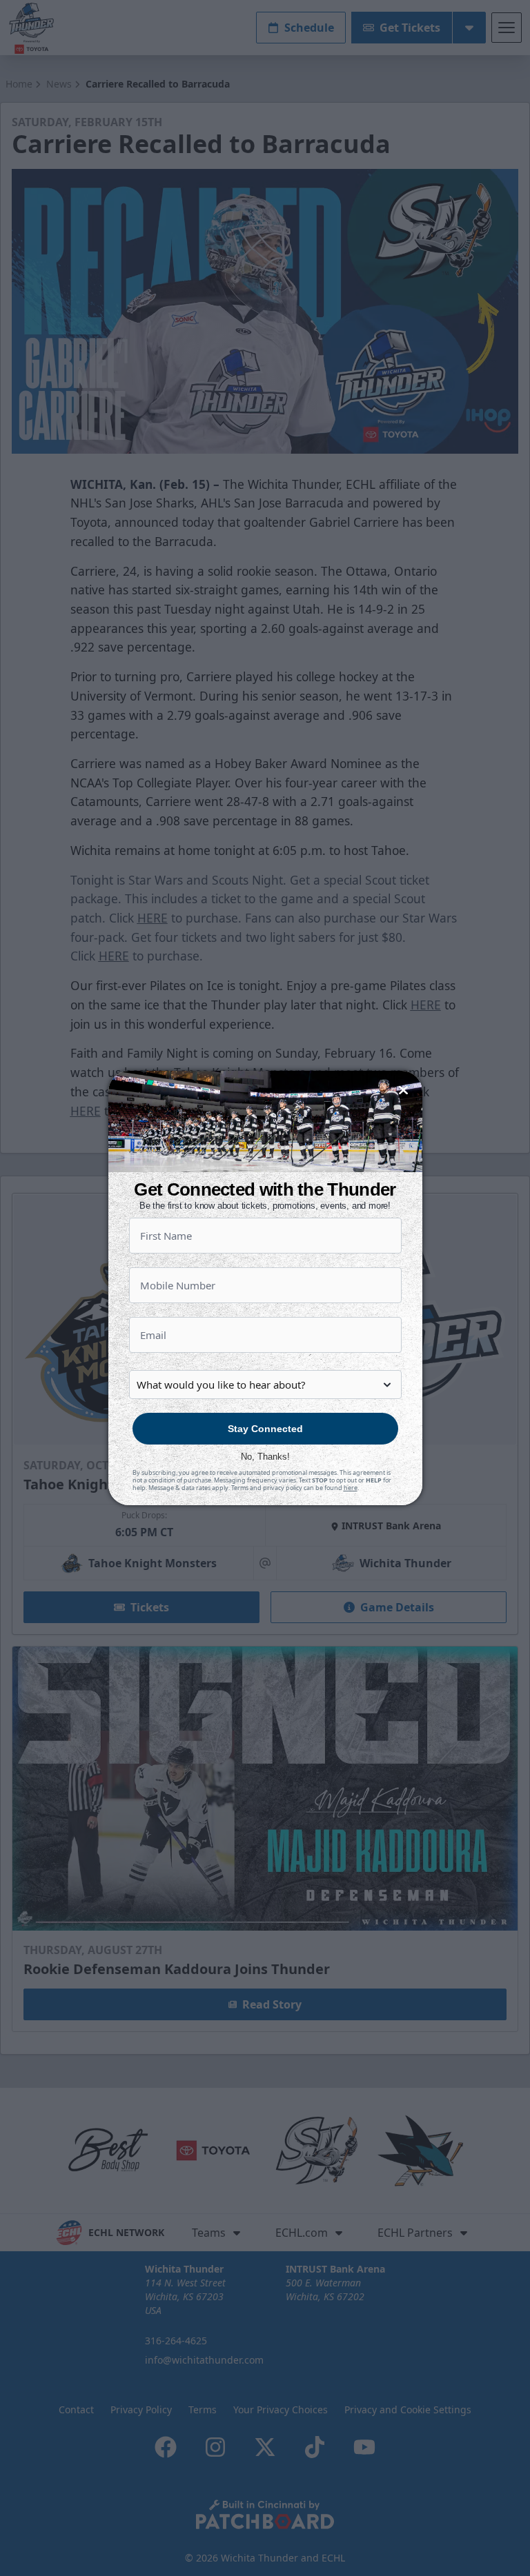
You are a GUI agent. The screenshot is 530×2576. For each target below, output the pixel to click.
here (351, 1488)
